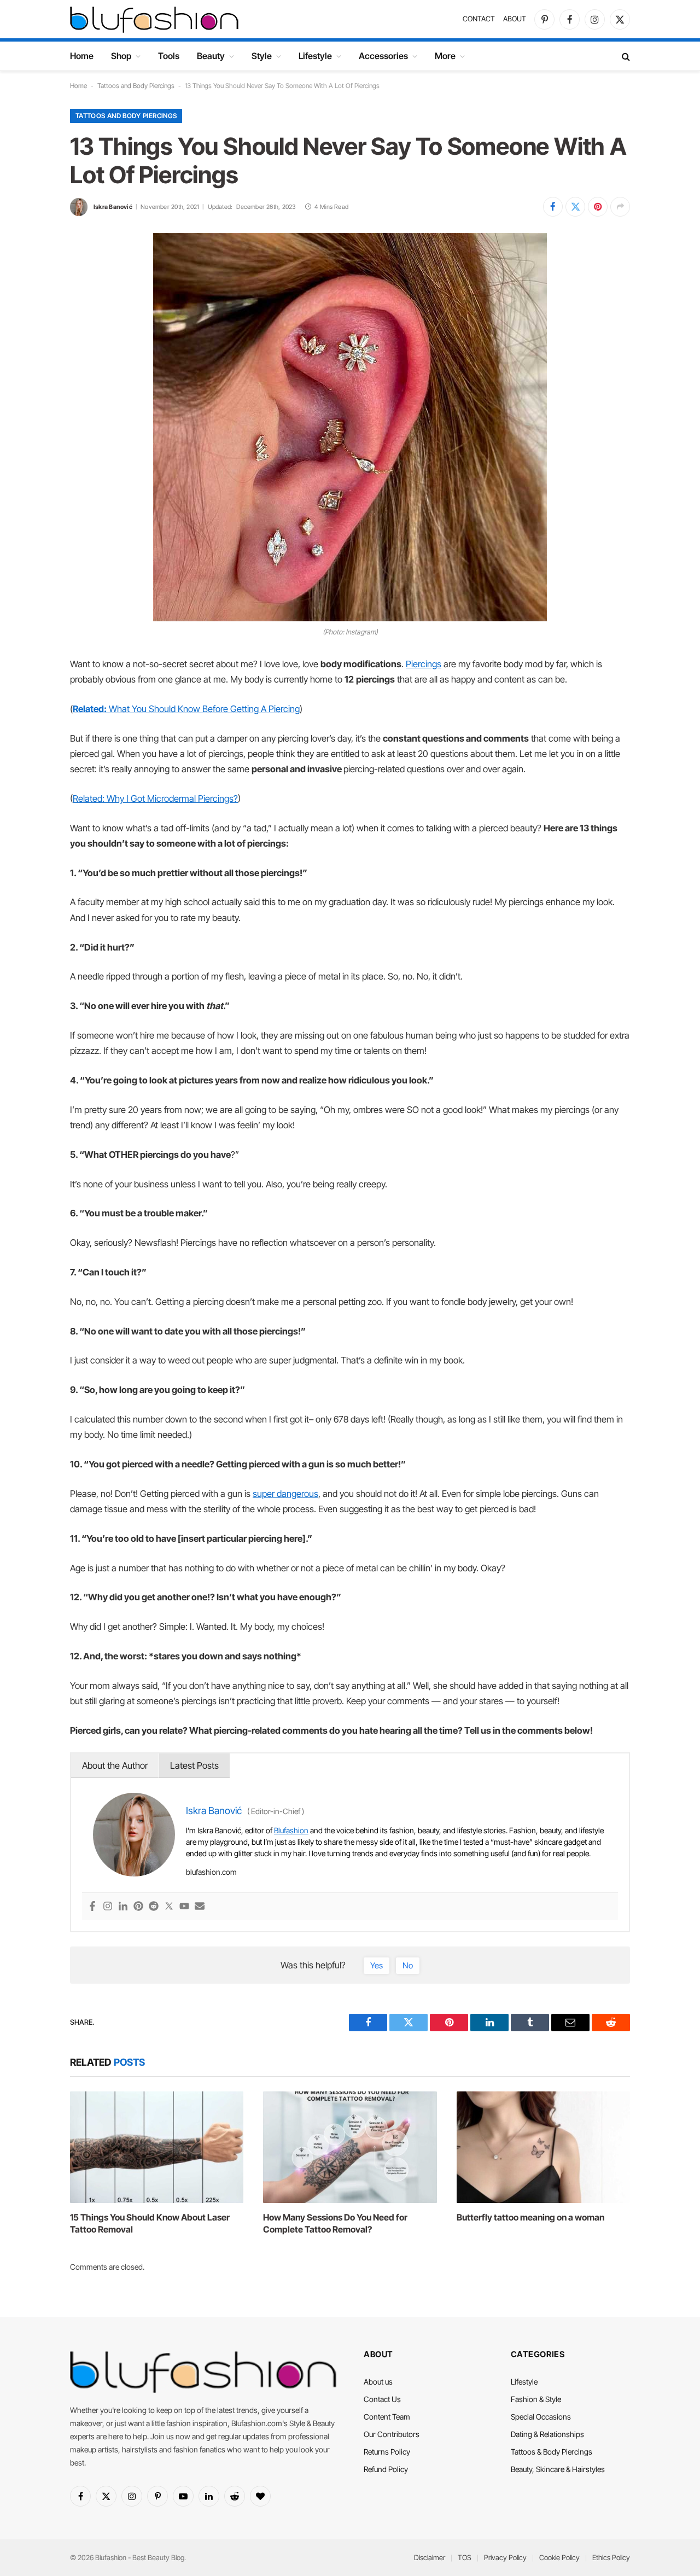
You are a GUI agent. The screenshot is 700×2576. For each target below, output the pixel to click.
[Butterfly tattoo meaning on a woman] (543, 2147)
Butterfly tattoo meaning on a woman (530, 2217)
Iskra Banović (113, 207)
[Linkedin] (123, 1907)
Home (82, 56)
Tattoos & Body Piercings (552, 2452)
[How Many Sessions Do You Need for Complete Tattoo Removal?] (350, 2147)
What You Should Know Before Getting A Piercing (186, 709)
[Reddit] (154, 1907)
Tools (169, 56)
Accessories (383, 56)
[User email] (200, 1907)
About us (378, 2382)
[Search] (625, 56)
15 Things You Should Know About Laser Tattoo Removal (150, 2223)
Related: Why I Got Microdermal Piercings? (155, 799)
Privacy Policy (505, 2557)
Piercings (424, 664)
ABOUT (515, 19)
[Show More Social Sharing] (620, 207)
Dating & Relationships (547, 2434)
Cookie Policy (559, 2557)
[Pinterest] (138, 1907)
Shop (121, 56)
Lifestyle (315, 56)
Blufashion (291, 1830)
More (445, 56)
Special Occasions (541, 2417)
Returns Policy (387, 2452)
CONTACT (479, 19)
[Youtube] (184, 1907)
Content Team (387, 2417)
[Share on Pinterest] (598, 207)
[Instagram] (108, 1907)
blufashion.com (211, 1872)
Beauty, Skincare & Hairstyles (558, 2469)
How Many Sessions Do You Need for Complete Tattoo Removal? (335, 2223)
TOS (465, 2557)
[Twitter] (169, 1907)
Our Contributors (392, 2434)
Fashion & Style (536, 2399)
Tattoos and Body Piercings (136, 86)
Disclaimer (430, 2557)
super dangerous (285, 1494)
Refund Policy (386, 2469)
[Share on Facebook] (553, 207)
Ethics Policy (611, 2557)
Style (262, 56)
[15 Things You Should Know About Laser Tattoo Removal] (157, 2147)
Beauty (211, 56)
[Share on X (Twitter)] (575, 207)
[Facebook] (92, 1907)
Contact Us (382, 2399)
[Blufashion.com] (154, 19)
